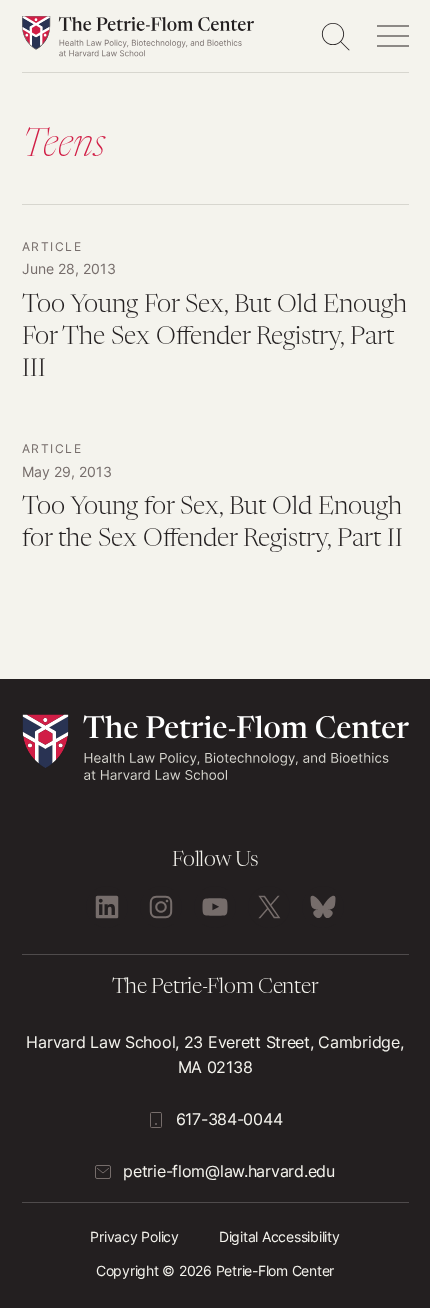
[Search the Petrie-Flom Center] (335, 36)
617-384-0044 (229, 1119)
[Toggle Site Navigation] (393, 36)
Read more (215, 323)
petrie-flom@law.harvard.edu (228, 1171)
